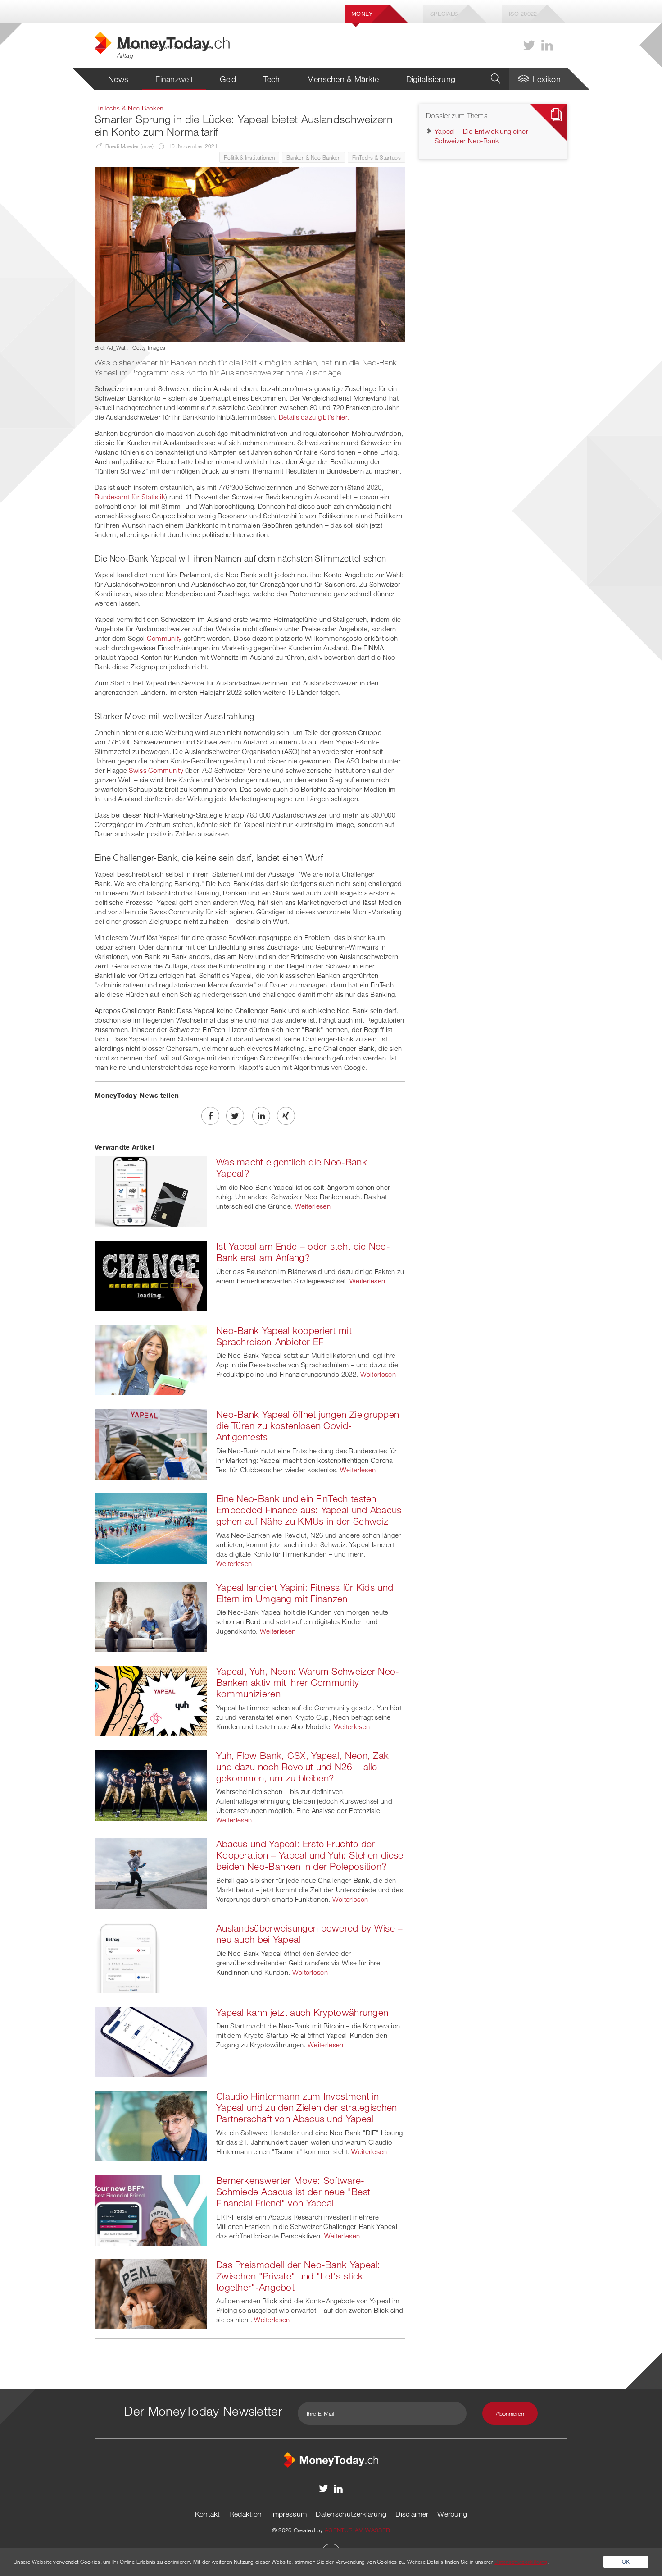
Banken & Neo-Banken (313, 157)
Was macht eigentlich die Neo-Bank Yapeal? (292, 1167)
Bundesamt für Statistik (130, 497)
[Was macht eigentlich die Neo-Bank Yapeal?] (151, 1191)
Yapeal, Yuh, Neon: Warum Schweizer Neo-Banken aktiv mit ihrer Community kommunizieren (308, 1682)
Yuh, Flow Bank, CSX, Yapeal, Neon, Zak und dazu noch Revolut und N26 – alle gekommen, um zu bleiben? (302, 1767)
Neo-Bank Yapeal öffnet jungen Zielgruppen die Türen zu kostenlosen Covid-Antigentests (308, 1425)
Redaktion (246, 2514)
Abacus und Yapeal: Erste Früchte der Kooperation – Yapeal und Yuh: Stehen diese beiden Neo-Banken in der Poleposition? (310, 1855)
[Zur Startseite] (331, 2459)
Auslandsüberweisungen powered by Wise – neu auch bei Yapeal (310, 1934)
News (118, 79)
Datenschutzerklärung (351, 2514)
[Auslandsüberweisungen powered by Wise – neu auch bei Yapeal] (151, 1957)
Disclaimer (412, 2514)
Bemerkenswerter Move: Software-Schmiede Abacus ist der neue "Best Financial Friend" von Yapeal (293, 2192)
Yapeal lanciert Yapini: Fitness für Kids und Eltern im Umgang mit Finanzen (305, 1593)
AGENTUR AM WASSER (357, 2530)
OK (626, 2562)
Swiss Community (156, 770)
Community (164, 638)
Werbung (452, 2514)
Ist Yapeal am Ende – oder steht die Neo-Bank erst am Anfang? (303, 1252)
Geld (228, 79)
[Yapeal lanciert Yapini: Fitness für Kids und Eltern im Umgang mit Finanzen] (151, 1616)
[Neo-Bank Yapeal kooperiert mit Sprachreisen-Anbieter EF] (151, 1359)
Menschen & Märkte (343, 79)
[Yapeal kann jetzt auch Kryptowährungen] (151, 2041)
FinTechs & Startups (376, 157)
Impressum (289, 2514)
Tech (271, 79)
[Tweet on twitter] (235, 1116)
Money (362, 14)
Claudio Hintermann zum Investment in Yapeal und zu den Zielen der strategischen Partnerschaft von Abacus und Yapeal (307, 2107)
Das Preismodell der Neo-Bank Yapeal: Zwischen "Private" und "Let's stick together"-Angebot (298, 2276)
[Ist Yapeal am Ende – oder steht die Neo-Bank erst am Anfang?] (151, 1275)
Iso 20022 (523, 14)
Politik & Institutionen (249, 157)
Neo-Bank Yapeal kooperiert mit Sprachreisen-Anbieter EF (284, 1336)
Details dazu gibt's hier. (314, 417)
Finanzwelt (174, 79)
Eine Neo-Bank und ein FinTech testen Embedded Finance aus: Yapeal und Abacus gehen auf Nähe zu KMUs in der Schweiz (309, 1510)
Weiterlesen (313, 1206)
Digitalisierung (431, 79)
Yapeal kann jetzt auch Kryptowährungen (302, 2012)
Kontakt (208, 2514)
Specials (444, 14)
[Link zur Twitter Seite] (529, 45)
